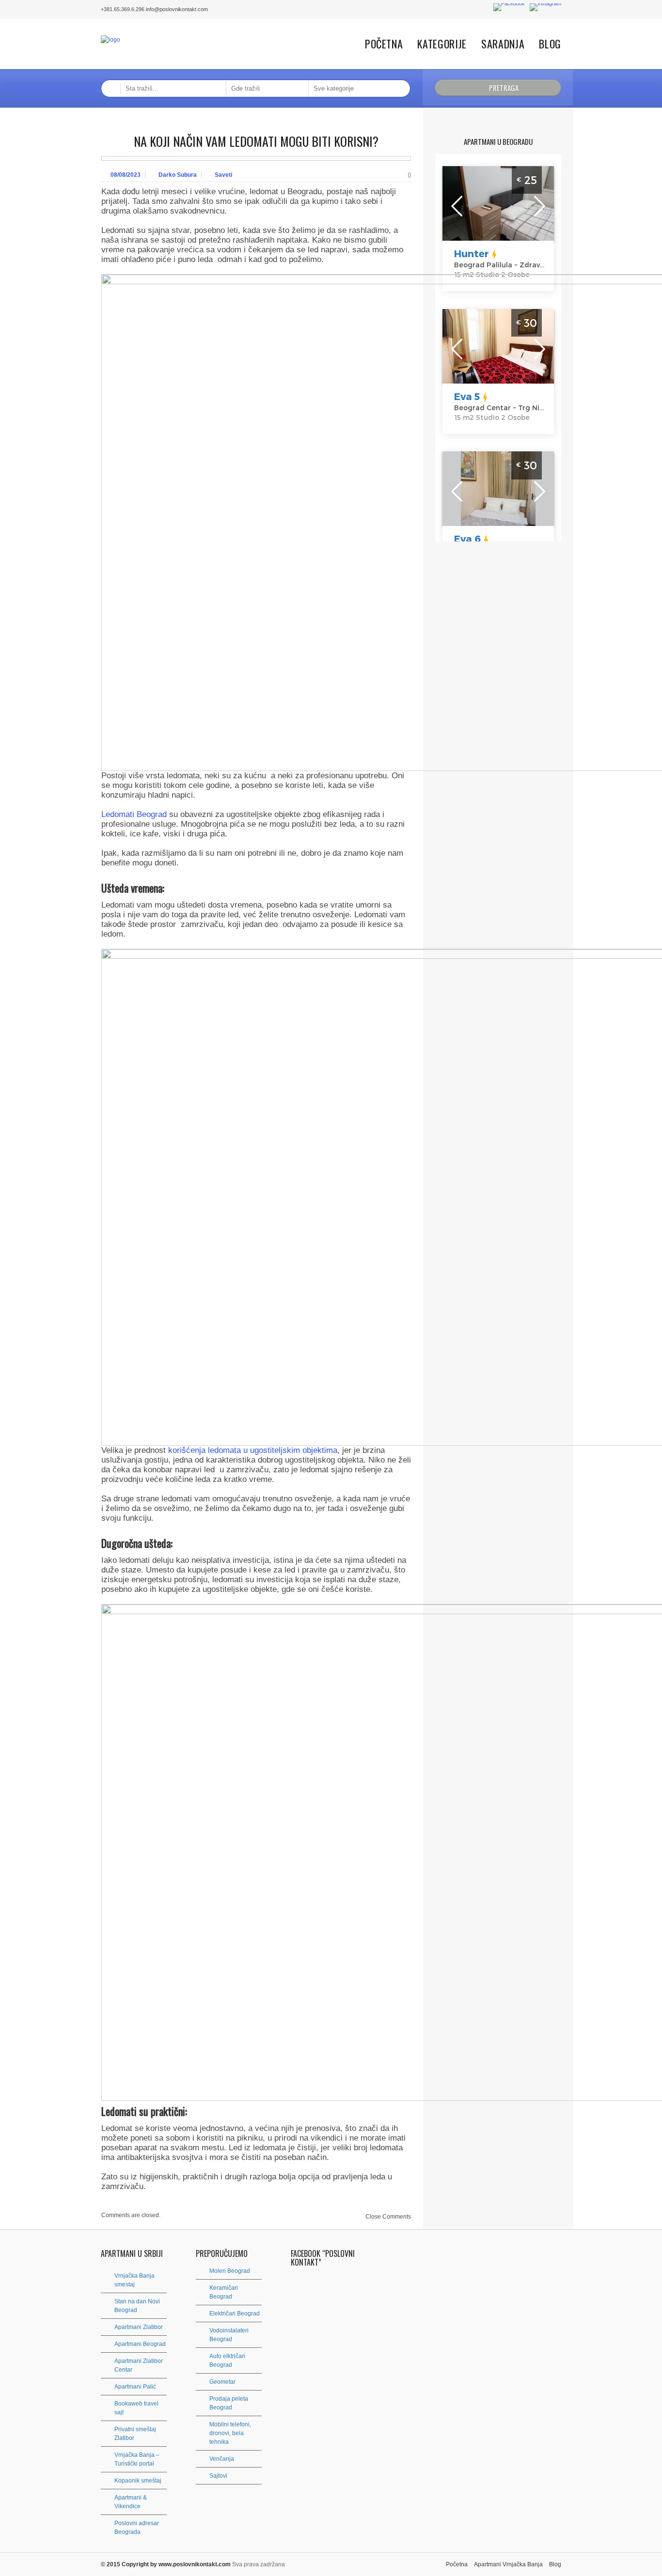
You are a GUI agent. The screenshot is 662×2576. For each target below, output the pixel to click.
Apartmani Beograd (140, 2344)
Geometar (222, 2382)
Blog (550, 44)
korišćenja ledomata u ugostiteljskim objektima (253, 1450)
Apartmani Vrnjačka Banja (508, 2564)
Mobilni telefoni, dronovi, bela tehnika (230, 2433)
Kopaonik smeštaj (138, 2481)
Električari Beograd (235, 2314)
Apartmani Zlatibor (139, 2327)
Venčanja (222, 2459)
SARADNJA (503, 44)
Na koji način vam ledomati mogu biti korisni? (256, 141)
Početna (384, 44)
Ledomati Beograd (134, 814)
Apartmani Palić (135, 2387)
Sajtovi (218, 2476)
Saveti (223, 175)
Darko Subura (178, 175)
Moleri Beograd (230, 2271)
